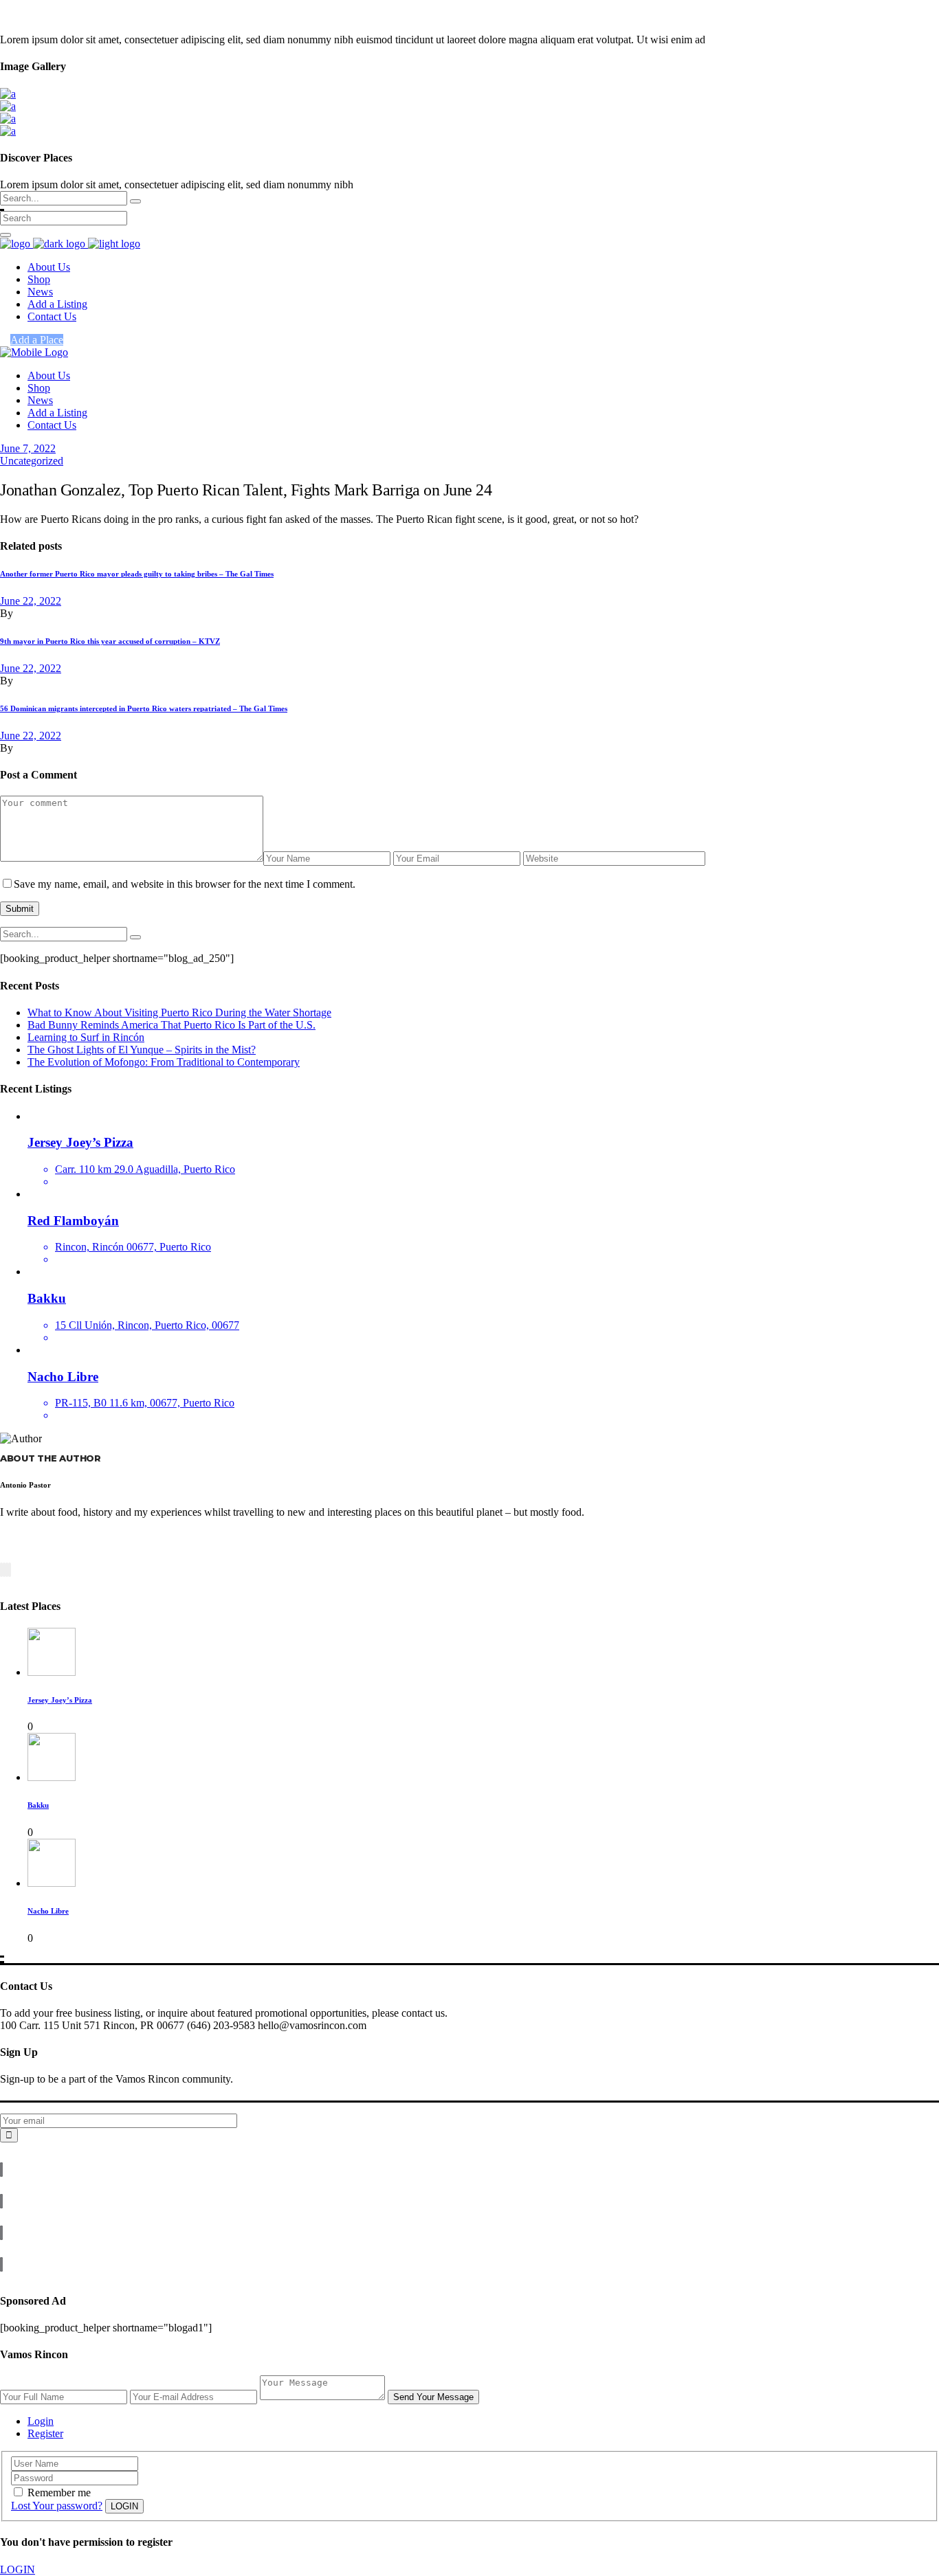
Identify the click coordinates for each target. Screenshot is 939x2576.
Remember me (59, 2493)
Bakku (38, 1805)
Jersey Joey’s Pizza (60, 1700)
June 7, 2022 (28, 448)
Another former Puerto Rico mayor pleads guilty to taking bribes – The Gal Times (137, 574)
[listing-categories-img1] (8, 94)
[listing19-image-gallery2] (8, 131)
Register (45, 2433)
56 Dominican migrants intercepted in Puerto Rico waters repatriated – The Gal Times (144, 708)
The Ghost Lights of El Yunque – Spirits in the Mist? (142, 1050)
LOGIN (18, 2569)
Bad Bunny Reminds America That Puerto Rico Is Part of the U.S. (172, 1025)
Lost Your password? (57, 2506)
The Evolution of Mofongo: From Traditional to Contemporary (164, 1062)
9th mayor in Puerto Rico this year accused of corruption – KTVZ (110, 641)
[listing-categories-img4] (8, 106)
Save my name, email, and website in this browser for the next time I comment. (185, 884)
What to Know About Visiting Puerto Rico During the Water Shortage (179, 1012)
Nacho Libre (48, 1911)
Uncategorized (32, 461)
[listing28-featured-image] (8, 119)
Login (41, 2421)
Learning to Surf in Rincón (86, 1037)
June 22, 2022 (31, 601)
